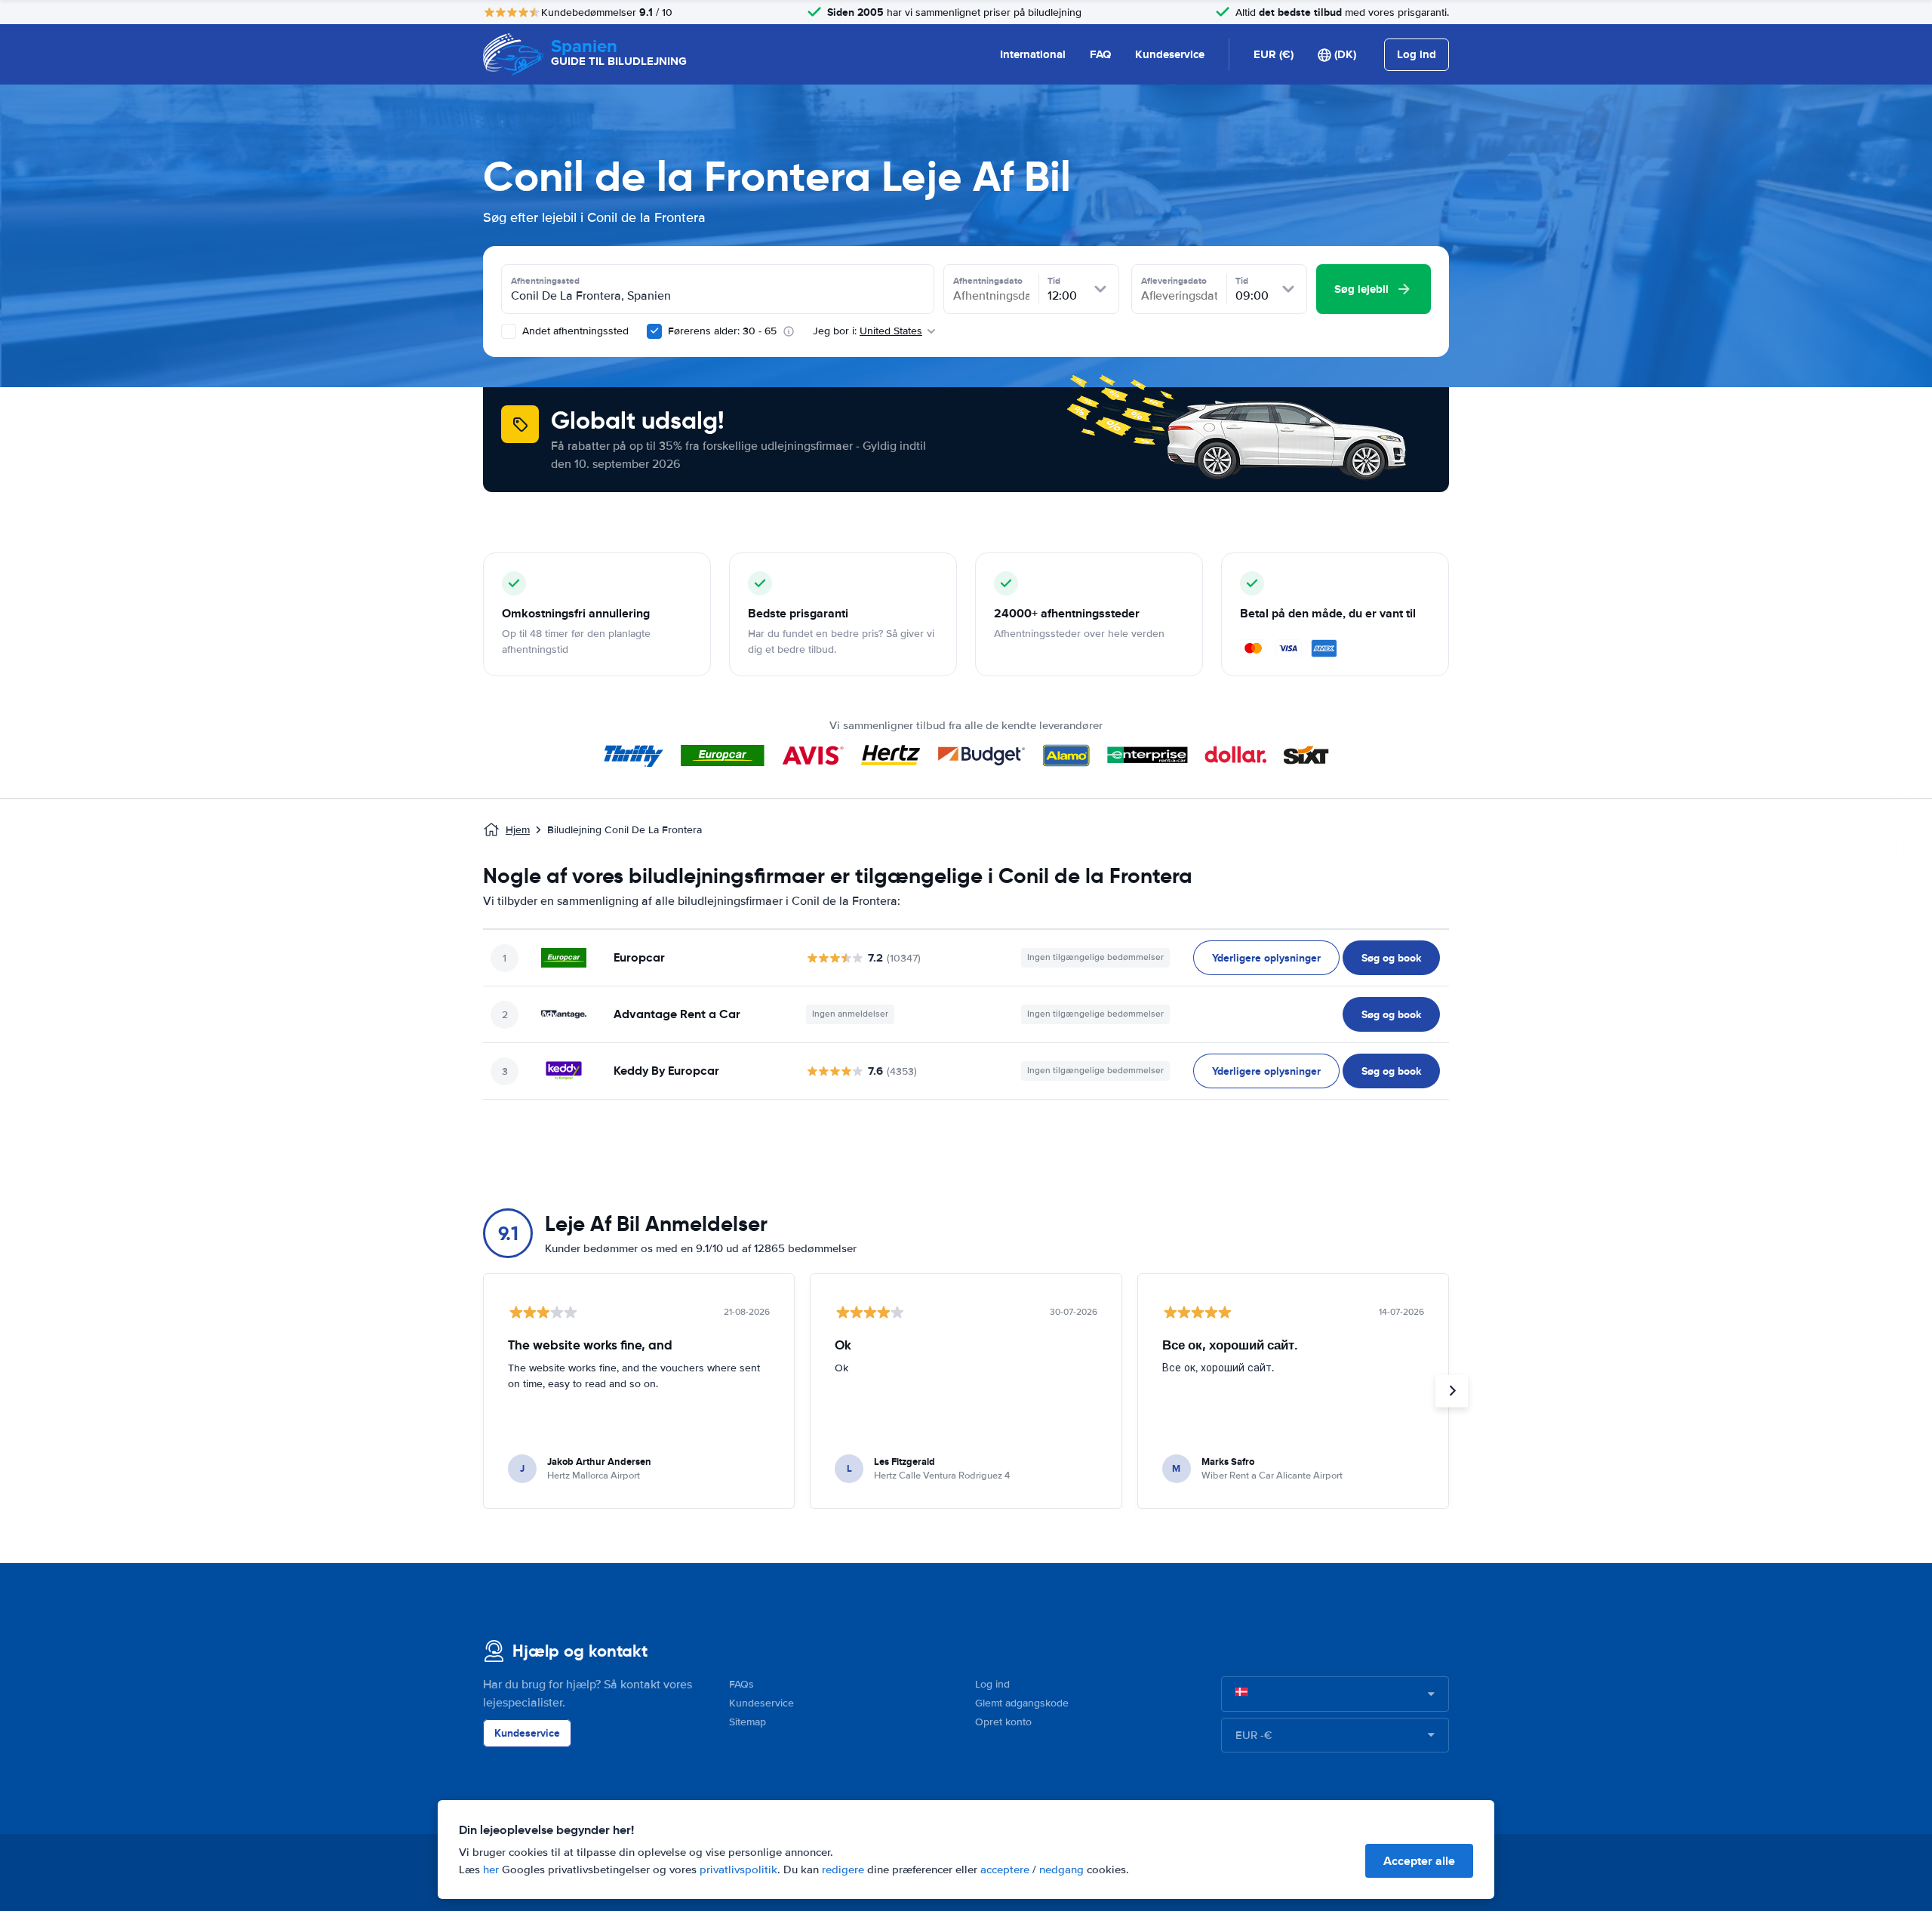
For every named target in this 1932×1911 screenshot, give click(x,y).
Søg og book (1391, 958)
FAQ (1100, 54)
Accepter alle (1419, 1861)
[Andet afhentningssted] (509, 331)
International (1033, 54)
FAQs (741, 1684)
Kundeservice (1170, 54)
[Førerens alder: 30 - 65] (654, 331)
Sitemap (748, 1722)
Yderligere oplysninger (1266, 958)
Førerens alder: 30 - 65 (722, 331)
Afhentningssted (545, 281)
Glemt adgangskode (1022, 1703)
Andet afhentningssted (574, 331)
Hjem (518, 830)
